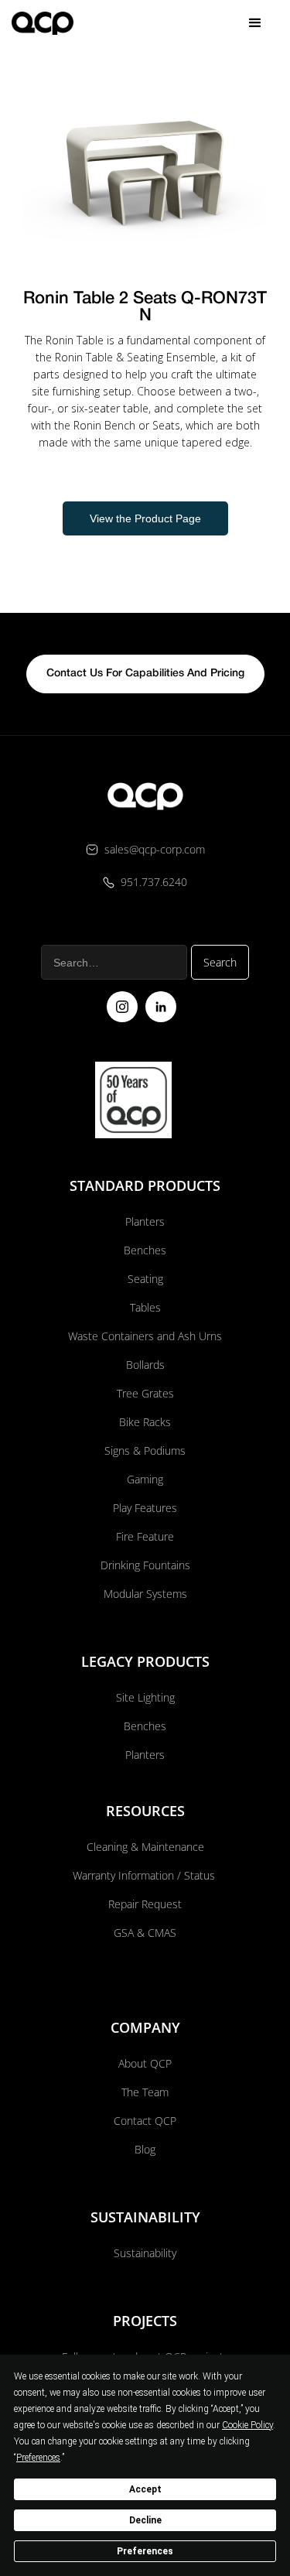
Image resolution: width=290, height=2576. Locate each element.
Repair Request (145, 1904)
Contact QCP (145, 2121)
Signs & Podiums (145, 1450)
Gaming (145, 1479)
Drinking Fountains (145, 1565)
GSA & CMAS (145, 1933)
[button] (255, 23)
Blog (145, 2149)
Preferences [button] (38, 2458)
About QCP (145, 2063)
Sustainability (145, 2253)
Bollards (145, 1365)
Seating (145, 1279)
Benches (145, 1250)
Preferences (145, 2551)
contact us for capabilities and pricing (145, 674)
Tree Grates (145, 1393)
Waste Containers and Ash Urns (145, 1336)
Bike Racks (145, 1422)
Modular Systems (145, 1594)
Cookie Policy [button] (247, 2425)
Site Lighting (145, 1697)
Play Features (145, 1508)
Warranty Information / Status (145, 1875)
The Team (145, 2092)
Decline (145, 2520)
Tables (145, 1307)
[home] (43, 23)
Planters (145, 1221)
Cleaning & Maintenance (145, 1847)
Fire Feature (145, 1536)
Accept (145, 2489)
